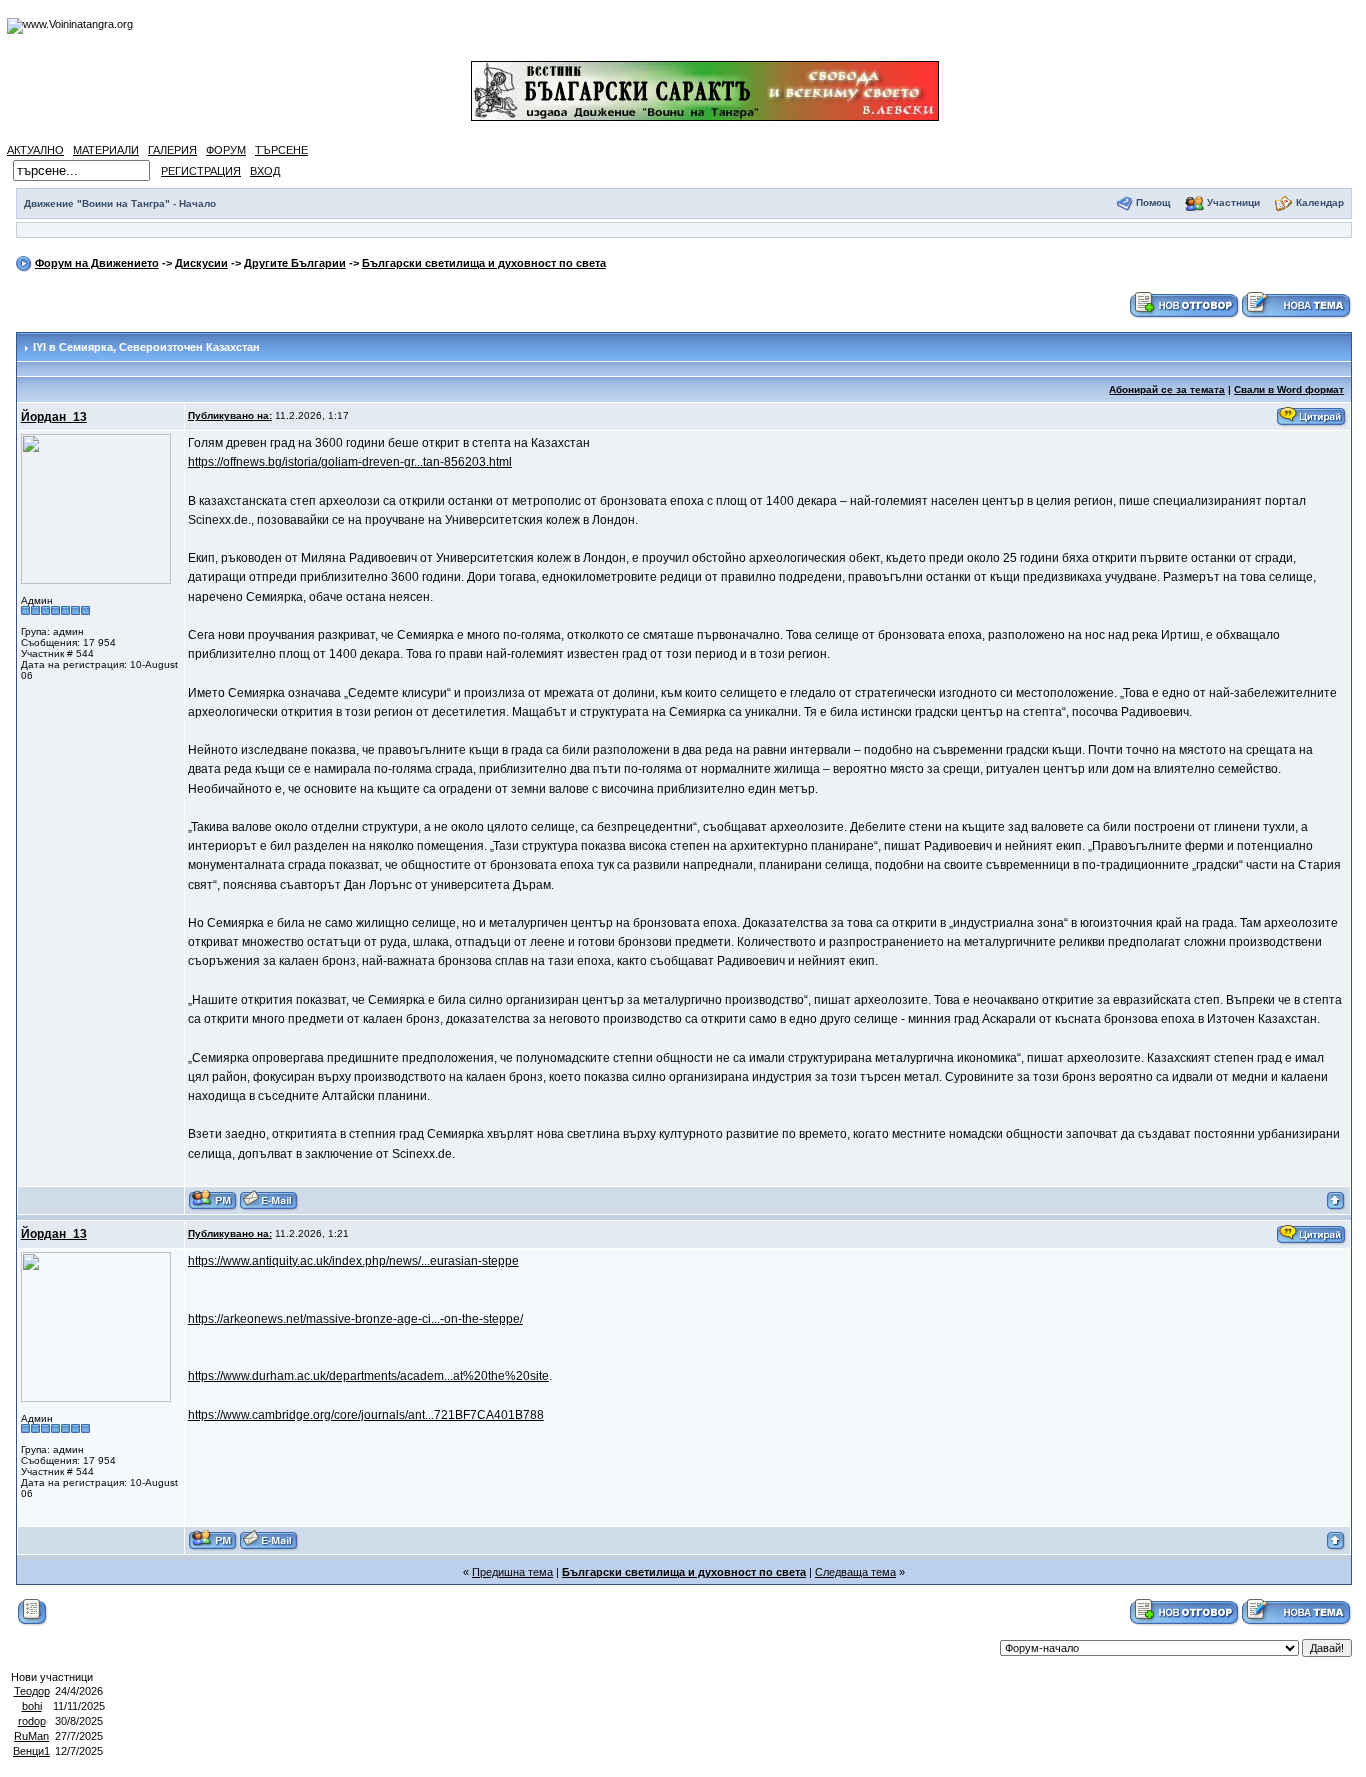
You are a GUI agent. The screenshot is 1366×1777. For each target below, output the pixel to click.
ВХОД (265, 171)
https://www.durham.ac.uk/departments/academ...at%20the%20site (368, 1376)
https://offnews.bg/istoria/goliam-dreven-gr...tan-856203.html (350, 462)
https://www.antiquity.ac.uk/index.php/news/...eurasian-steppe (353, 1261)
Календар (1320, 202)
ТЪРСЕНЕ (281, 150)
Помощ (1153, 202)
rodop (32, 1721)
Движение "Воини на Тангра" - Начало (120, 203)
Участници (1233, 202)
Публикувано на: (230, 415)
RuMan (31, 1736)
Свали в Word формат (1289, 389)
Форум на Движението (97, 263)
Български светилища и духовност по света (484, 263)
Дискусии (201, 263)
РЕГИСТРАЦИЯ (201, 171)
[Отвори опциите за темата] (32, 1611)
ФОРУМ (226, 150)
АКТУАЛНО (35, 150)
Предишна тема (512, 1572)
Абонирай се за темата (1167, 389)
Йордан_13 (54, 417)
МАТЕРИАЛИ (106, 150)
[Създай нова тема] (1296, 304)
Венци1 (31, 1751)
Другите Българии (295, 263)
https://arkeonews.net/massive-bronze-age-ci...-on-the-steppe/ (355, 1319)
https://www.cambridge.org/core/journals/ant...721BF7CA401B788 (366, 1415)
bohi (32, 1706)
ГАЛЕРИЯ (172, 150)
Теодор (32, 1691)
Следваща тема (855, 1572)
